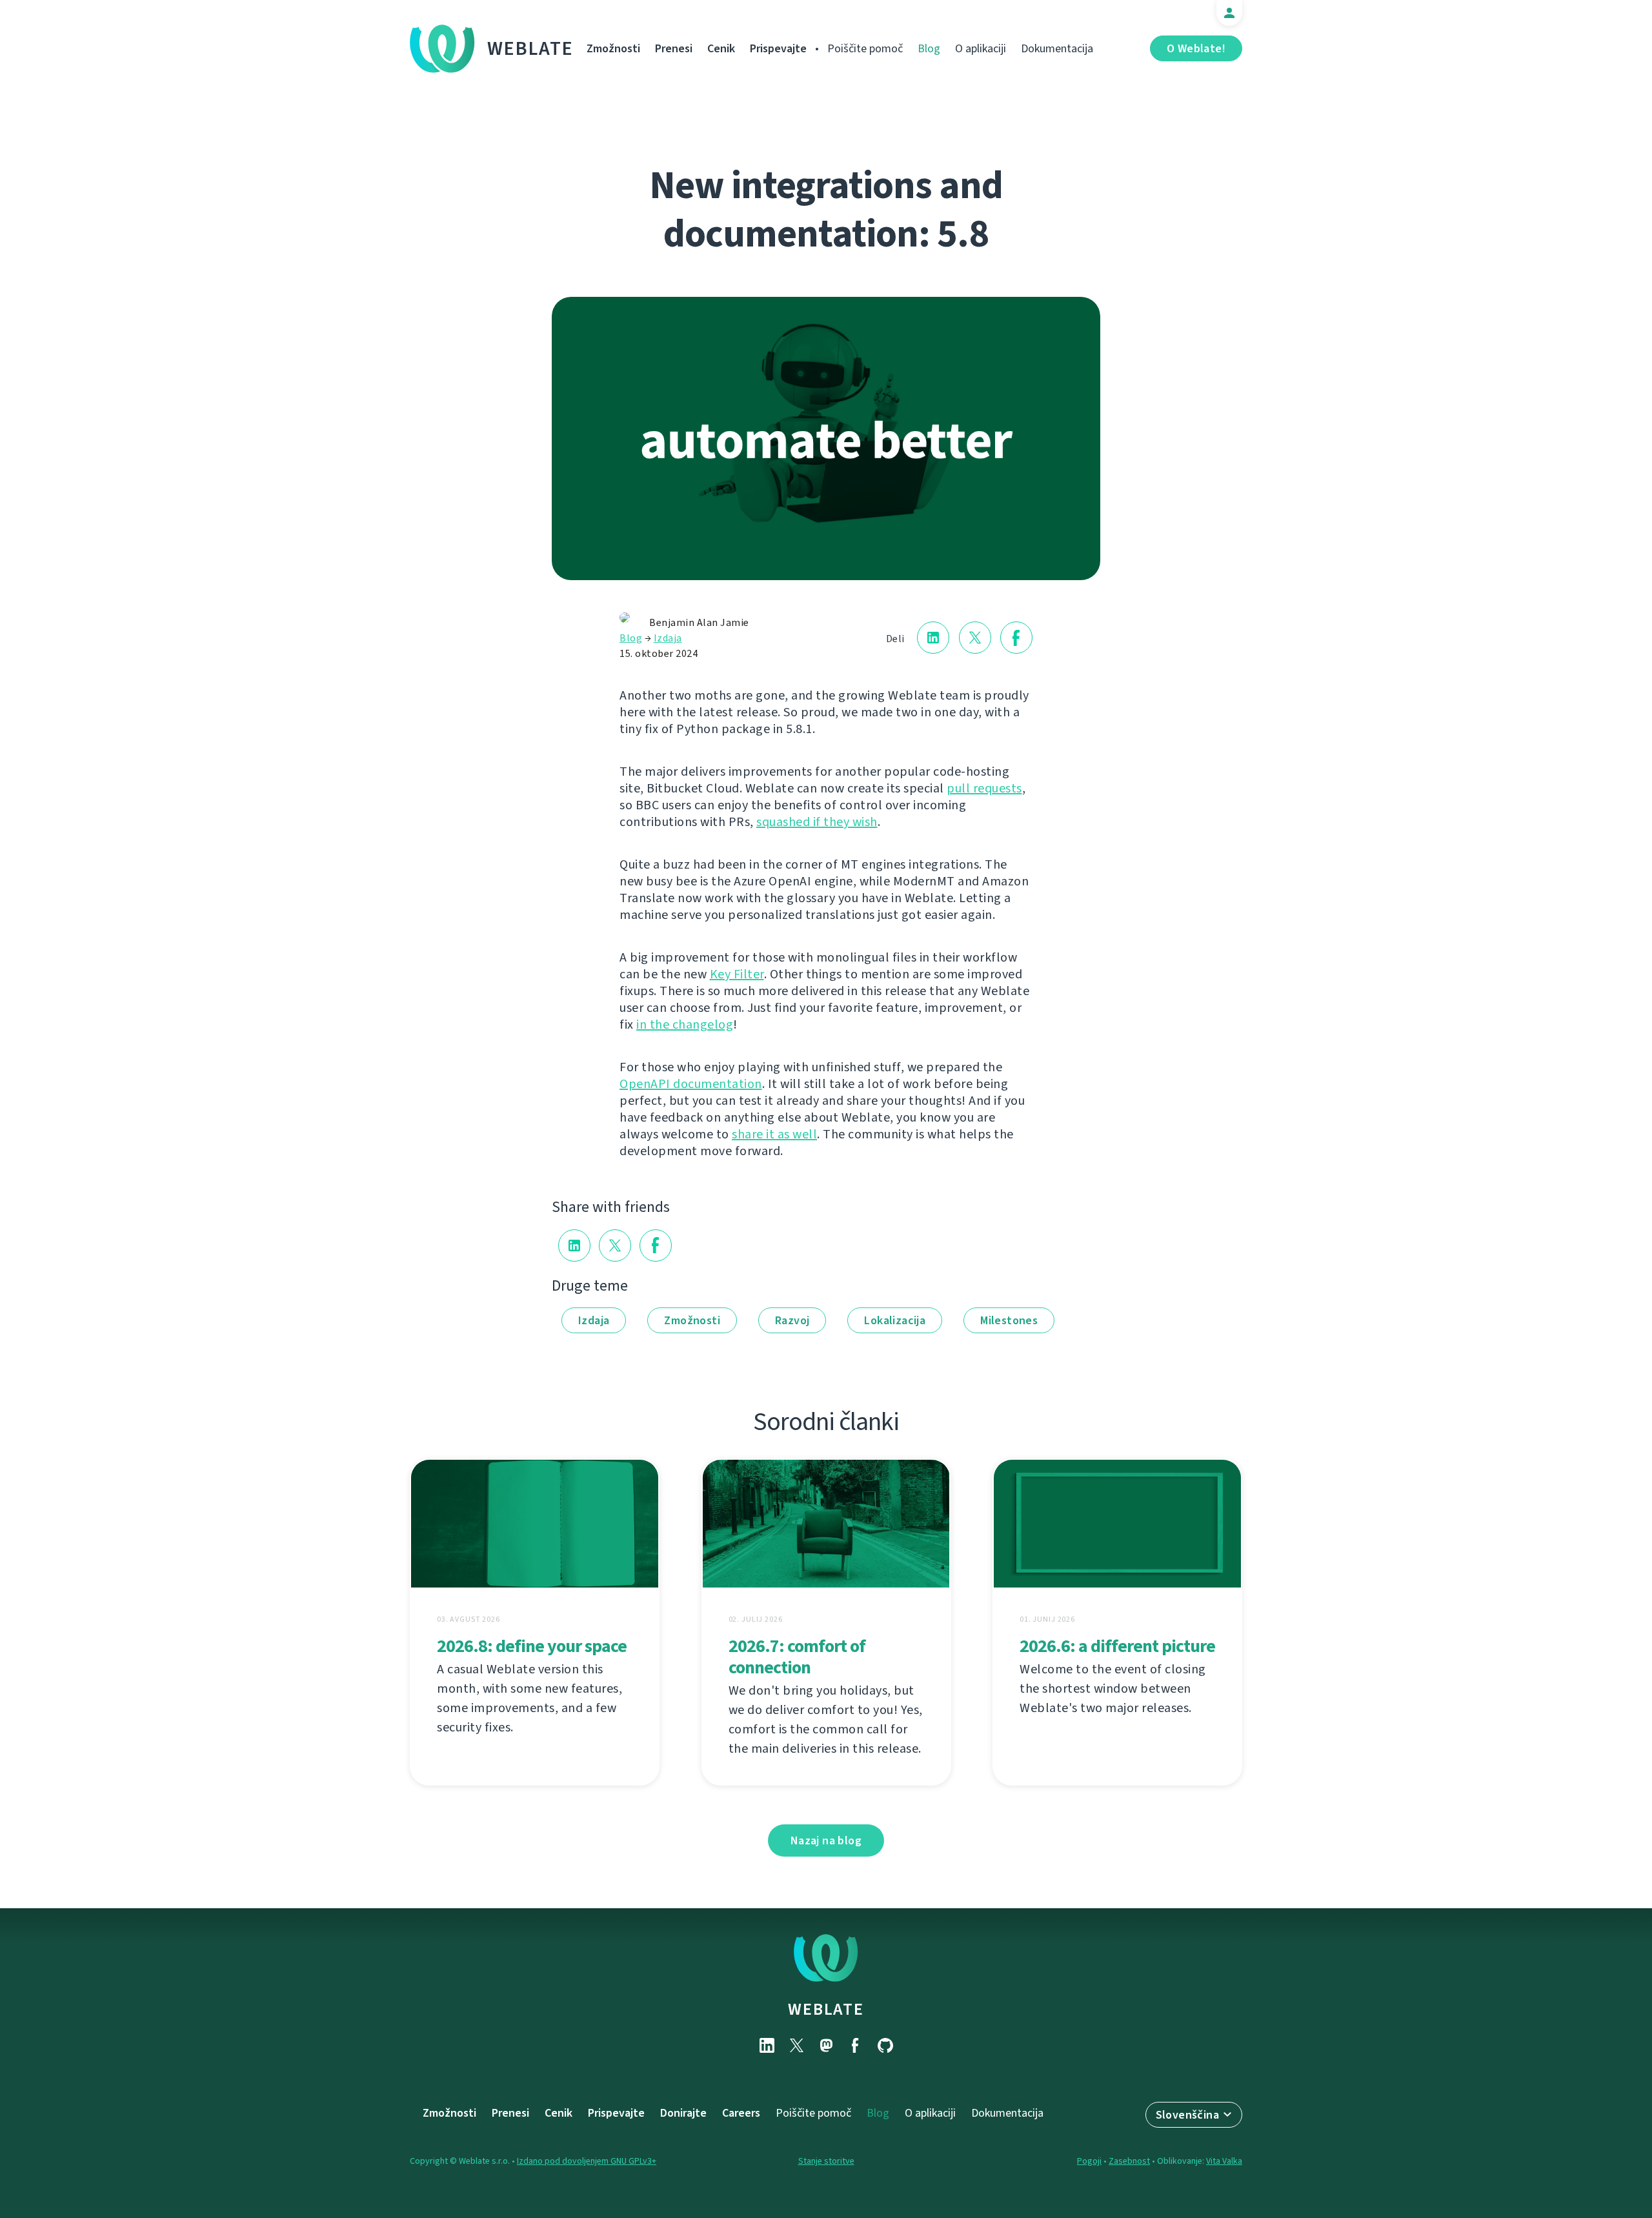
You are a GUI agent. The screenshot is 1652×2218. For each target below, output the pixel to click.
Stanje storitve (826, 2161)
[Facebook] (856, 2045)
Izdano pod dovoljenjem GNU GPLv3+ (587, 2161)
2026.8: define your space (532, 1646)
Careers (741, 2113)
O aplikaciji (981, 48)
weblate (826, 2009)
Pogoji (1089, 2161)
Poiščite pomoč (865, 48)
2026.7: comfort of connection (797, 1657)
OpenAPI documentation (691, 1084)
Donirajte (683, 2113)
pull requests (984, 788)
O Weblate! (1196, 48)
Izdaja (668, 638)
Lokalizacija (895, 1320)
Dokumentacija (1057, 48)
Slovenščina (1187, 2115)
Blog (929, 48)
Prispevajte (778, 48)
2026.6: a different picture (1117, 1646)
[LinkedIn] (767, 2045)
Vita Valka (1224, 2161)
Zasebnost (1129, 2161)
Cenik (721, 48)
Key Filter (737, 974)
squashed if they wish (817, 822)
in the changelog (685, 1024)
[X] (796, 2045)
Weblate (530, 48)
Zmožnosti (613, 48)
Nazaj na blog (826, 1840)
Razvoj (792, 1320)
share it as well (774, 1134)
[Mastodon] (826, 2045)
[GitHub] (885, 2045)
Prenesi (674, 48)
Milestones (1009, 1320)
